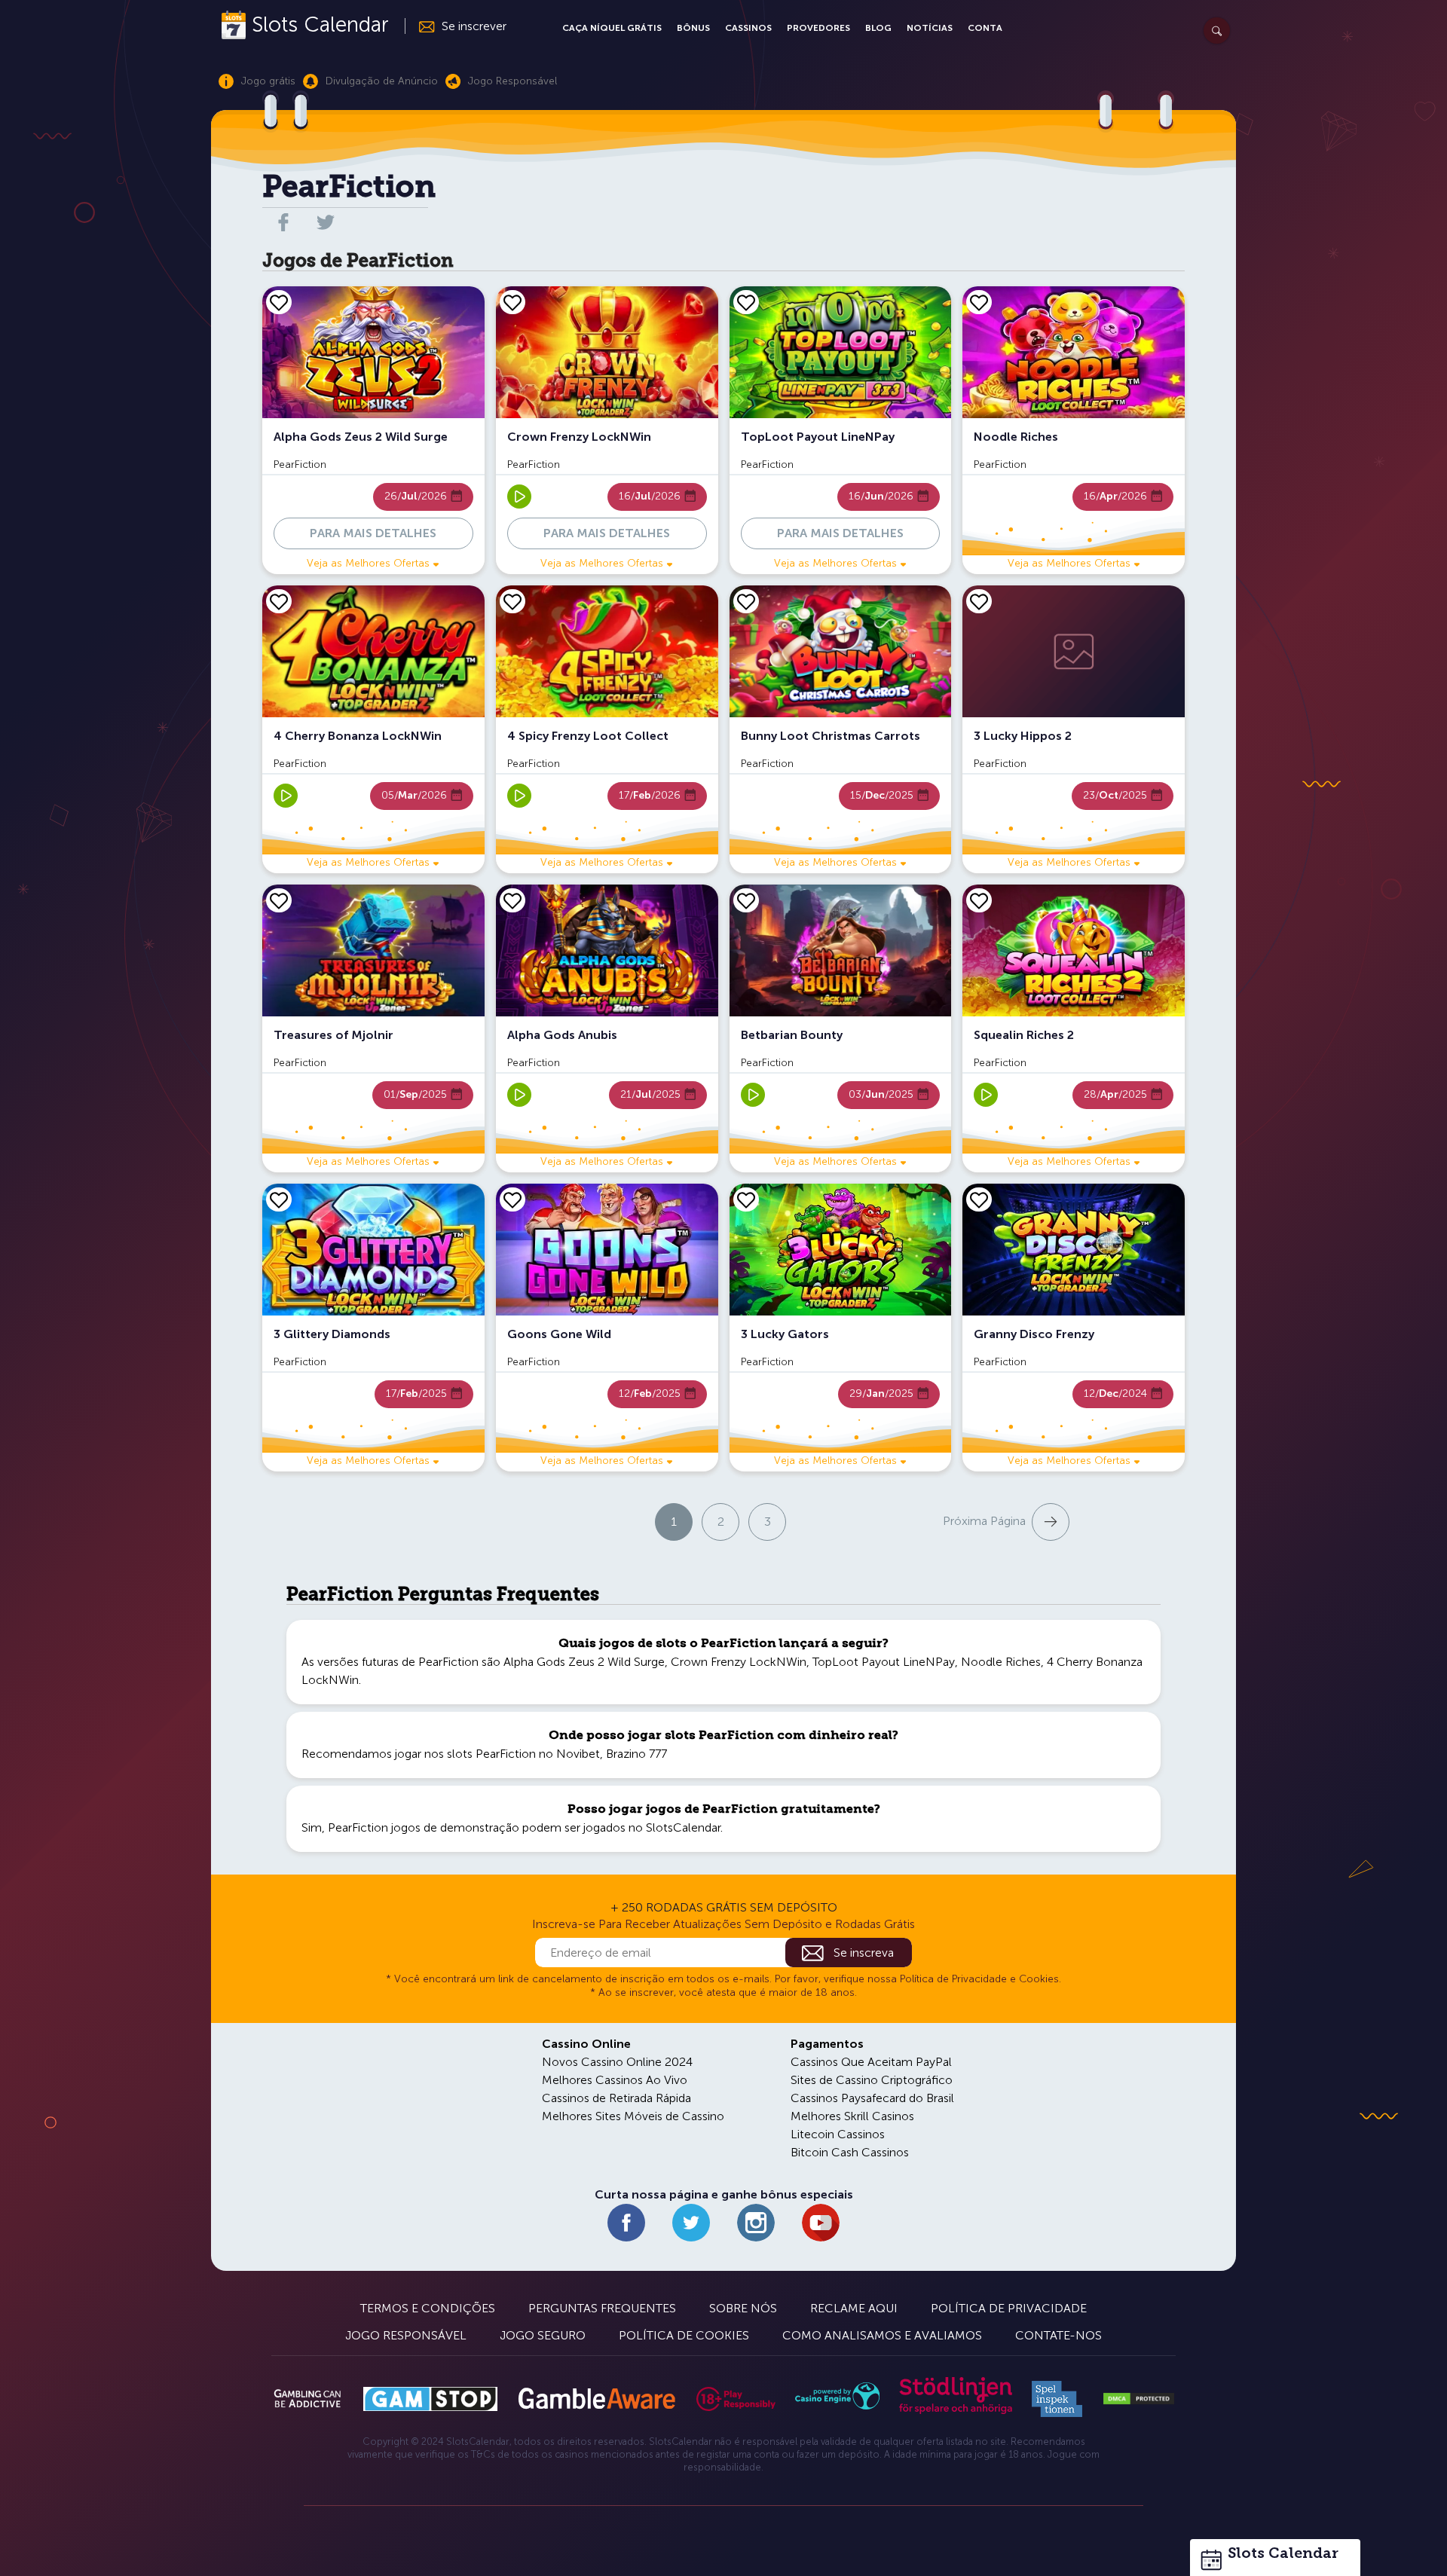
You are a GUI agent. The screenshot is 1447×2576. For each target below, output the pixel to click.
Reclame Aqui (854, 2308)
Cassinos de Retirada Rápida (616, 2098)
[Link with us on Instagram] (756, 2223)
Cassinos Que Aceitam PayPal (871, 2062)
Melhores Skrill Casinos (852, 2116)
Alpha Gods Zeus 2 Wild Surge (584, 1662)
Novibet (578, 1754)
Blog (878, 28)
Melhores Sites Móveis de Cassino (633, 2116)
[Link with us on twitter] (326, 222)
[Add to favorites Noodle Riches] (979, 302)
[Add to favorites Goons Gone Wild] (512, 1199)
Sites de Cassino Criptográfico (872, 2080)
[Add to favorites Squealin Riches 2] (979, 900)
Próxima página (984, 1521)
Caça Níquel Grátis (612, 28)
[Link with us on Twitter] (691, 2223)
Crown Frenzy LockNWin (739, 1662)
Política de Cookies (684, 2335)
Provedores (818, 28)
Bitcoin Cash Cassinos (850, 2152)
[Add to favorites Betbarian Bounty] (746, 900)
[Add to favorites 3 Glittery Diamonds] (279, 1199)
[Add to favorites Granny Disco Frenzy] (979, 1199)
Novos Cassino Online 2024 (617, 2062)
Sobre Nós (743, 2308)
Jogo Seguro (543, 2335)
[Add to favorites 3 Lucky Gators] (746, 1199)
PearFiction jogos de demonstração (424, 1827)
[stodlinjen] (956, 2411)
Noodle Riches (1001, 1662)
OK (64, 2545)
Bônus (693, 28)
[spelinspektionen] (1057, 2399)
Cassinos (748, 28)
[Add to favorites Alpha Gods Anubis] (512, 900)
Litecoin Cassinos (838, 2134)
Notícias (930, 28)
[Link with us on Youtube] (821, 2223)
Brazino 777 (636, 1754)
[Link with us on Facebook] (626, 2223)
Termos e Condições (428, 2308)
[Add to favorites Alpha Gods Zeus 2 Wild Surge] (279, 302)
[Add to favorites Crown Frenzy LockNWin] (512, 302)
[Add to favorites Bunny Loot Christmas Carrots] (746, 601)
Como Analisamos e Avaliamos (882, 2335)
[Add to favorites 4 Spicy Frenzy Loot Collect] (512, 601)
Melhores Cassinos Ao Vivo (615, 2080)
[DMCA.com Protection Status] (1139, 2399)
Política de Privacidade (1009, 2308)
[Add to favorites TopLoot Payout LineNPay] (746, 302)
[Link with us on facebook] (283, 222)
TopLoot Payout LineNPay (884, 1662)
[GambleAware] (597, 2399)
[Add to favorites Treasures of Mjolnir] (279, 900)
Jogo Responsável (406, 2335)
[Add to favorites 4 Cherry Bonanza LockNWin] (279, 601)
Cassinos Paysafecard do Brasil (872, 2098)
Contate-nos (1058, 2335)
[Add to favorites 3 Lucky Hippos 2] (979, 601)
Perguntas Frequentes (602, 2308)
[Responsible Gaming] (736, 2399)
